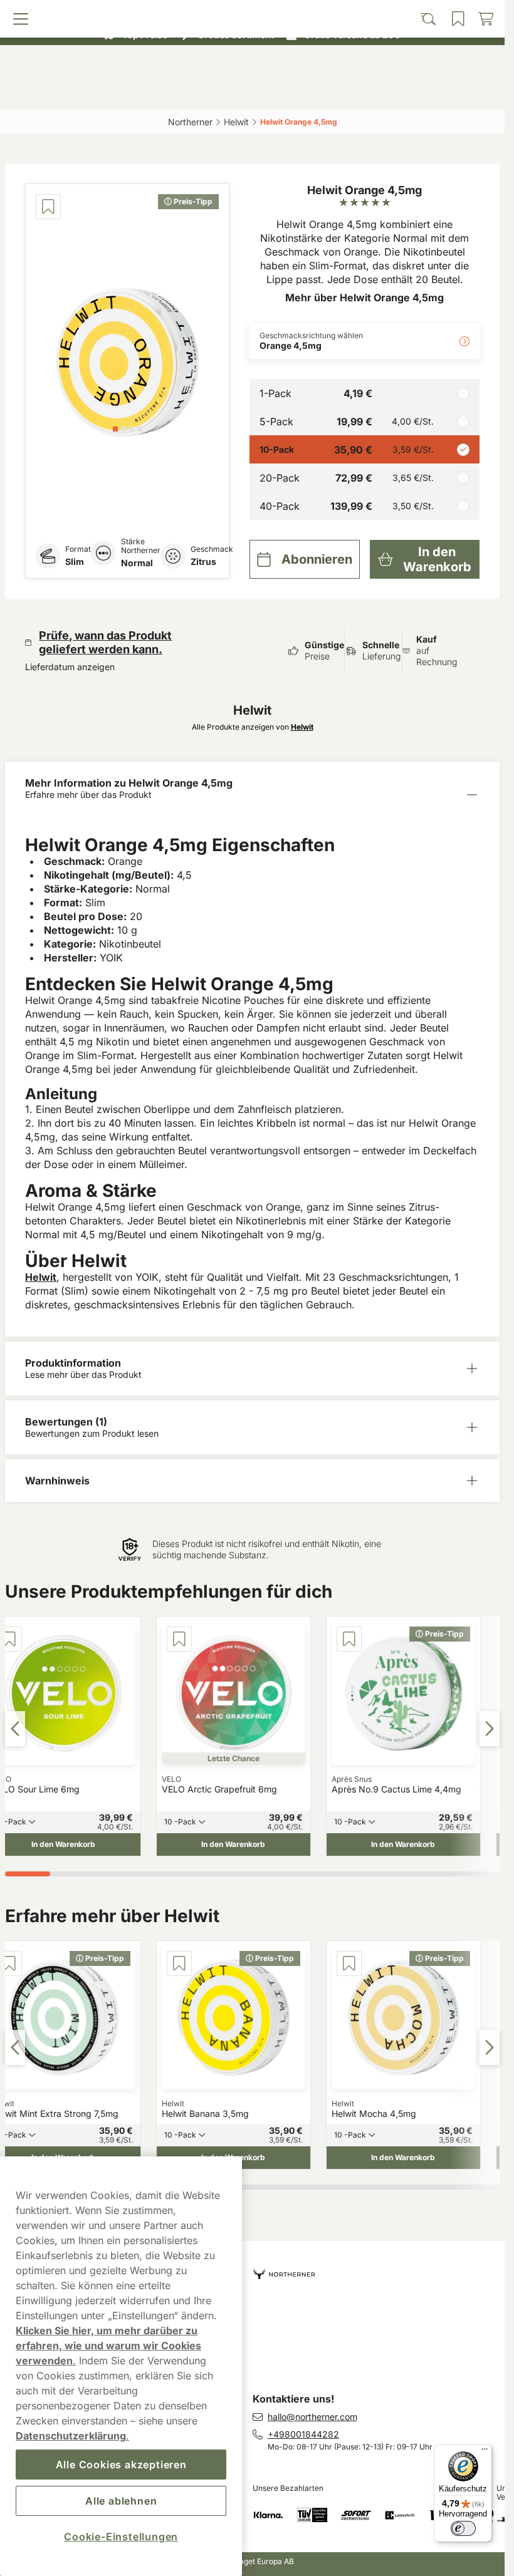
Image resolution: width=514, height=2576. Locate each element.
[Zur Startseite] (253, 65)
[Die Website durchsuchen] (191, 92)
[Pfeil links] (15, 1729)
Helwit (41, 1277)
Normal (137, 563)
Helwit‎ (236, 122)
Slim (75, 561)
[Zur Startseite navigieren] (379, 2269)
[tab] (115, 429)
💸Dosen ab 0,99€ (247, 12)
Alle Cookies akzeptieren (121, 2465)
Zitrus (203, 561)
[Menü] (485, 2452)
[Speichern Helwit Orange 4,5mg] (48, 207)
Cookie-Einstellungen (121, 2537)
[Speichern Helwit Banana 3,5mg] (179, 1963)
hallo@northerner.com (312, 2417)
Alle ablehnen (121, 2501)
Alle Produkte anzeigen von (253, 727)
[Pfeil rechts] (490, 1729)
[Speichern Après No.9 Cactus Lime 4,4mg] (349, 1639)
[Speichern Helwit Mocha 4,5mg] (349, 1963)
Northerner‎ (190, 122)
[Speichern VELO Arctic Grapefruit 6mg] (179, 1639)
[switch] (463, 2528)
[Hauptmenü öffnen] (68, 92)
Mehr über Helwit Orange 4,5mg (365, 297)
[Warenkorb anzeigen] (438, 92)
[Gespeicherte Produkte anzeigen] (313, 92)
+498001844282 (303, 2434)
